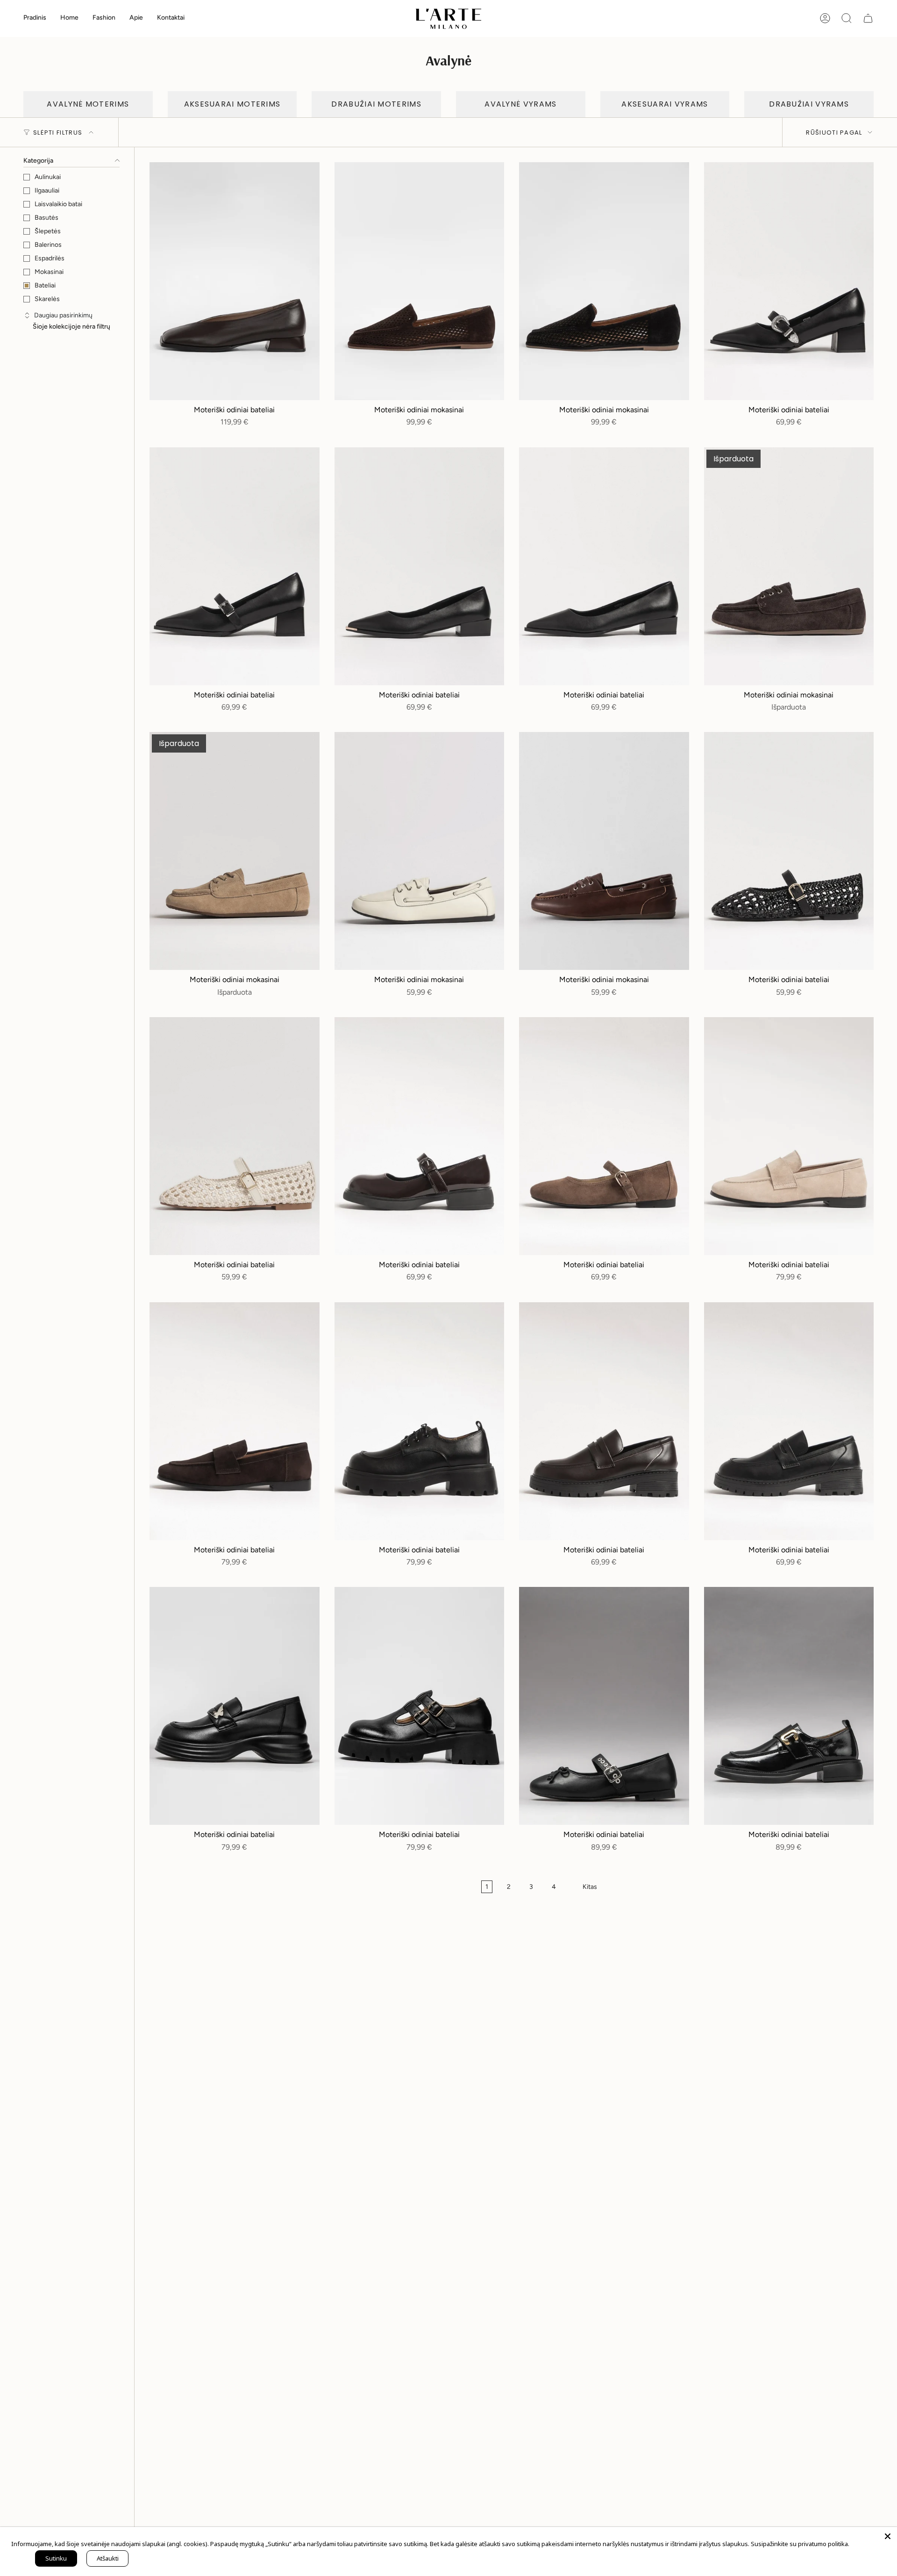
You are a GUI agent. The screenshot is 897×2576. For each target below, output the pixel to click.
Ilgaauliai (47, 190)
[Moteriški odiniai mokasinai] (420, 281)
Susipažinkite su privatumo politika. (800, 2544)
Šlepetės (48, 231)
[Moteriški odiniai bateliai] (235, 281)
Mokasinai (49, 272)
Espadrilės (50, 258)
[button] (69, 18)
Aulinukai (48, 177)
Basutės (46, 218)
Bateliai (45, 285)
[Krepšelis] (868, 18)
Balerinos (48, 245)
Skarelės (47, 299)
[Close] (888, 2536)
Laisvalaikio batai (58, 204)
